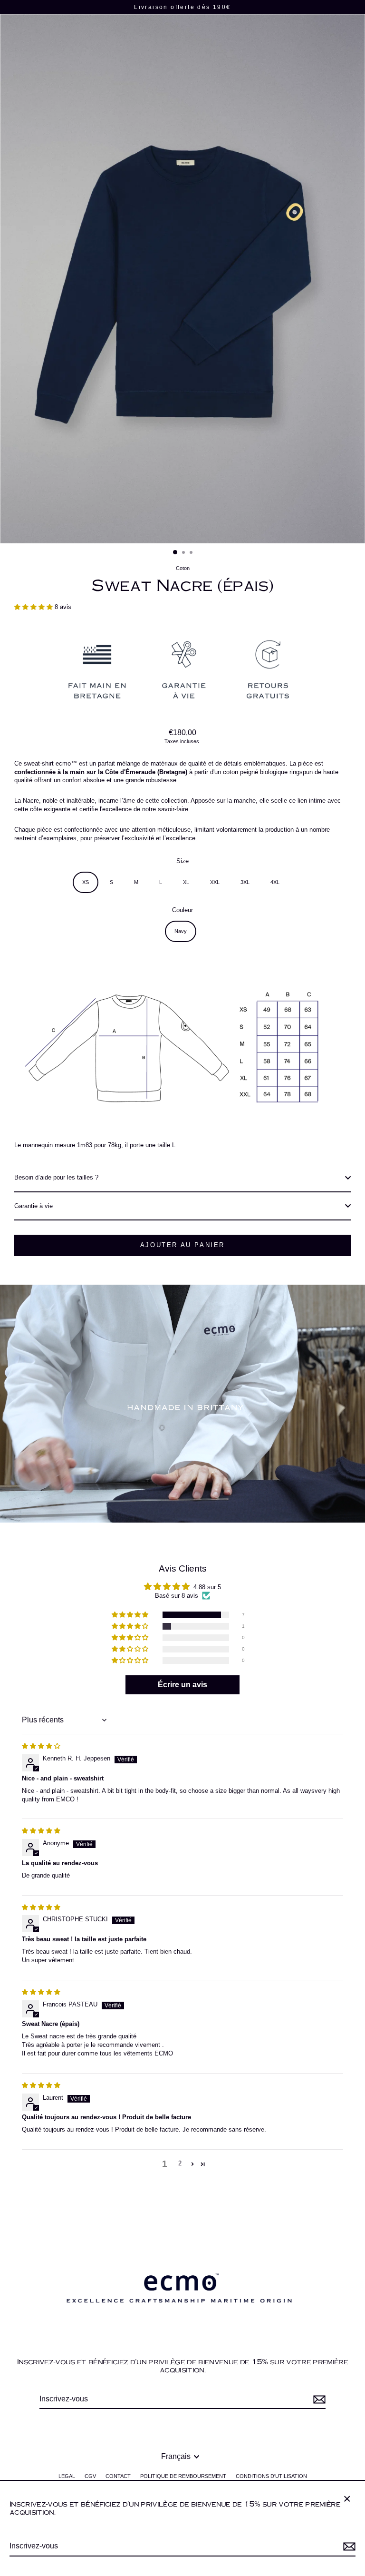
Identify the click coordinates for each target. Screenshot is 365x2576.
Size (182, 861)
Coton (183, 568)
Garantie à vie (34, 1206)
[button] (34, 607)
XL (186, 882)
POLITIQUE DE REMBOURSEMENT (183, 2476)
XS (86, 882)
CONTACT (118, 2476)
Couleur (182, 910)
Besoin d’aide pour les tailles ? (56, 1177)
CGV (90, 2476)
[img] (41, 1746)
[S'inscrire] (348, 2547)
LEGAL (67, 2476)
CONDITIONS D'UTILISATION (271, 2476)
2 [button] (180, 2163)
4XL (275, 882)
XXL (215, 882)
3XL (245, 882)
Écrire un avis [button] (182, 1685)
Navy (181, 931)
